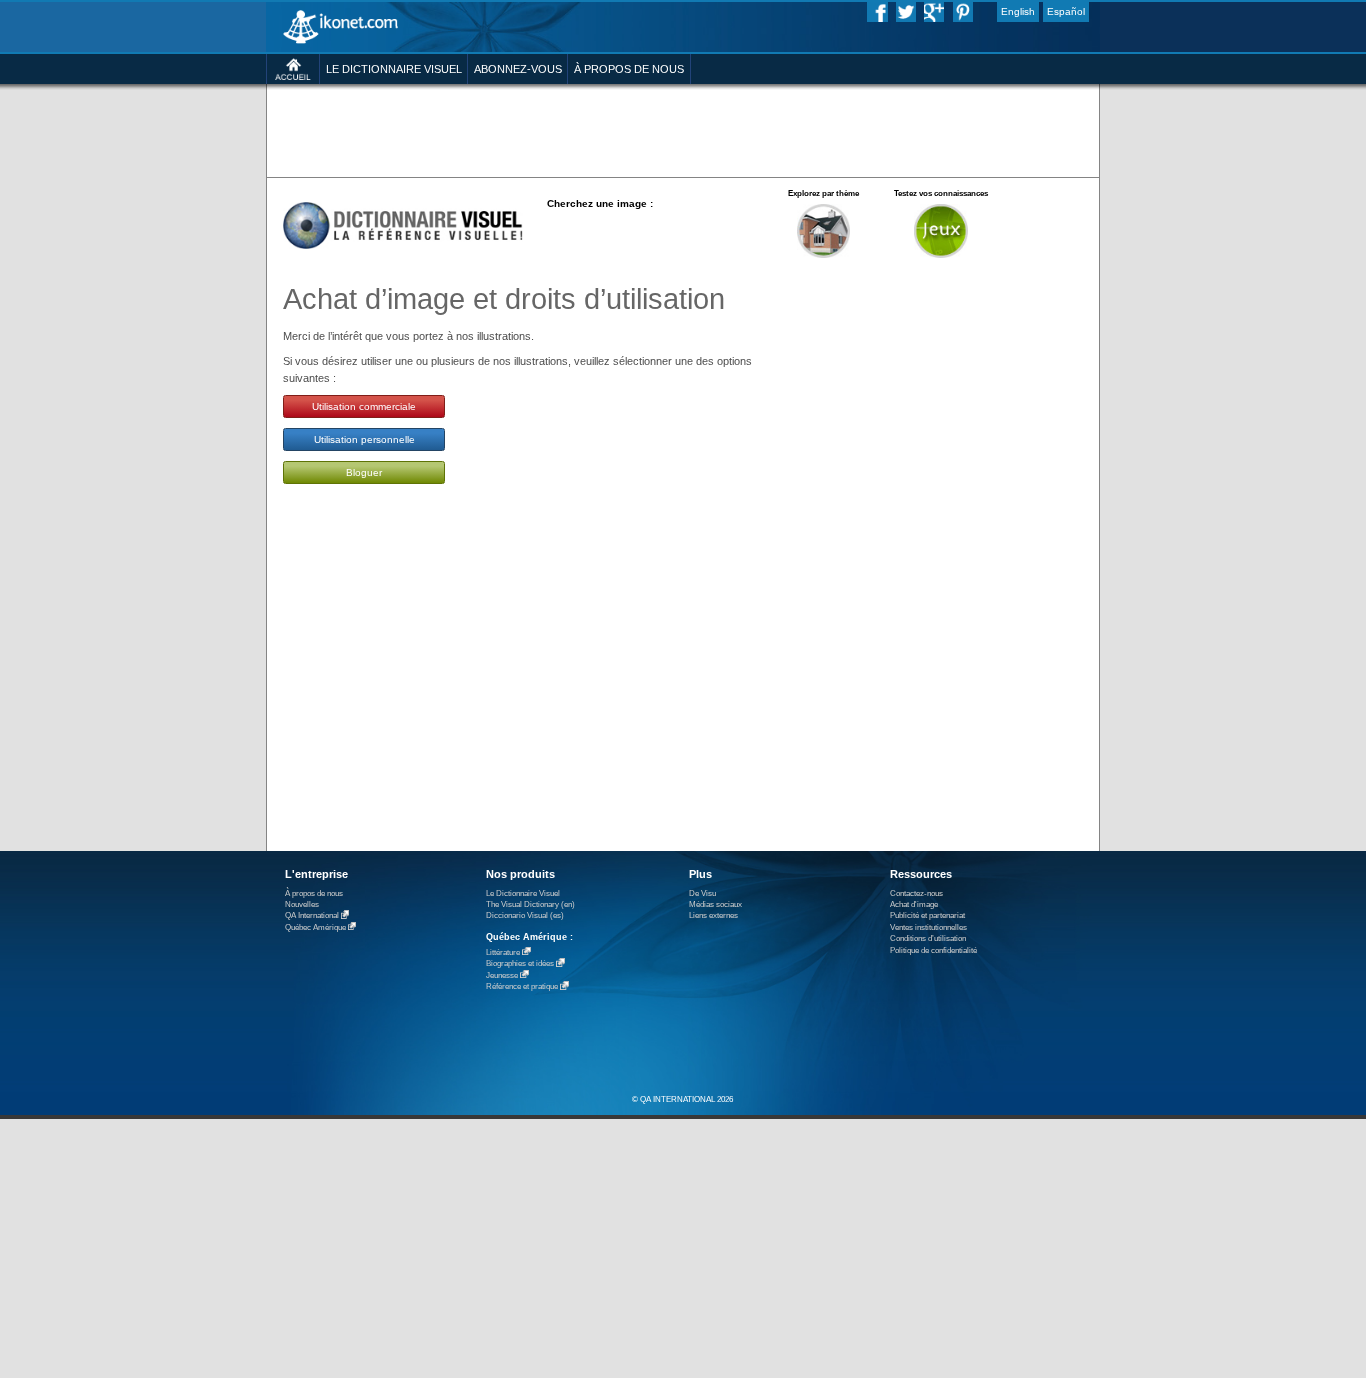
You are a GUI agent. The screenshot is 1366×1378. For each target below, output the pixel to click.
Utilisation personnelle (364, 439)
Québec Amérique (315, 927)
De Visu (702, 893)
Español (1066, 11)
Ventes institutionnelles (928, 927)
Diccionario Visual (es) (525, 915)
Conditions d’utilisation (928, 938)
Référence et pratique (522, 987)
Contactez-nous (916, 893)
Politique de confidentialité (933, 950)
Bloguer (364, 472)
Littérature (503, 952)
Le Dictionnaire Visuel (523, 893)
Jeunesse (502, 975)
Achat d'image (914, 904)
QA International (312, 916)
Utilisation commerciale (364, 406)
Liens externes (713, 915)
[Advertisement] (682, 129)
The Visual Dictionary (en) (530, 904)
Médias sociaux (715, 904)
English (1018, 11)
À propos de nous (314, 893)
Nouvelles (302, 904)
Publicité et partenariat (927, 915)
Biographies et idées (520, 964)
